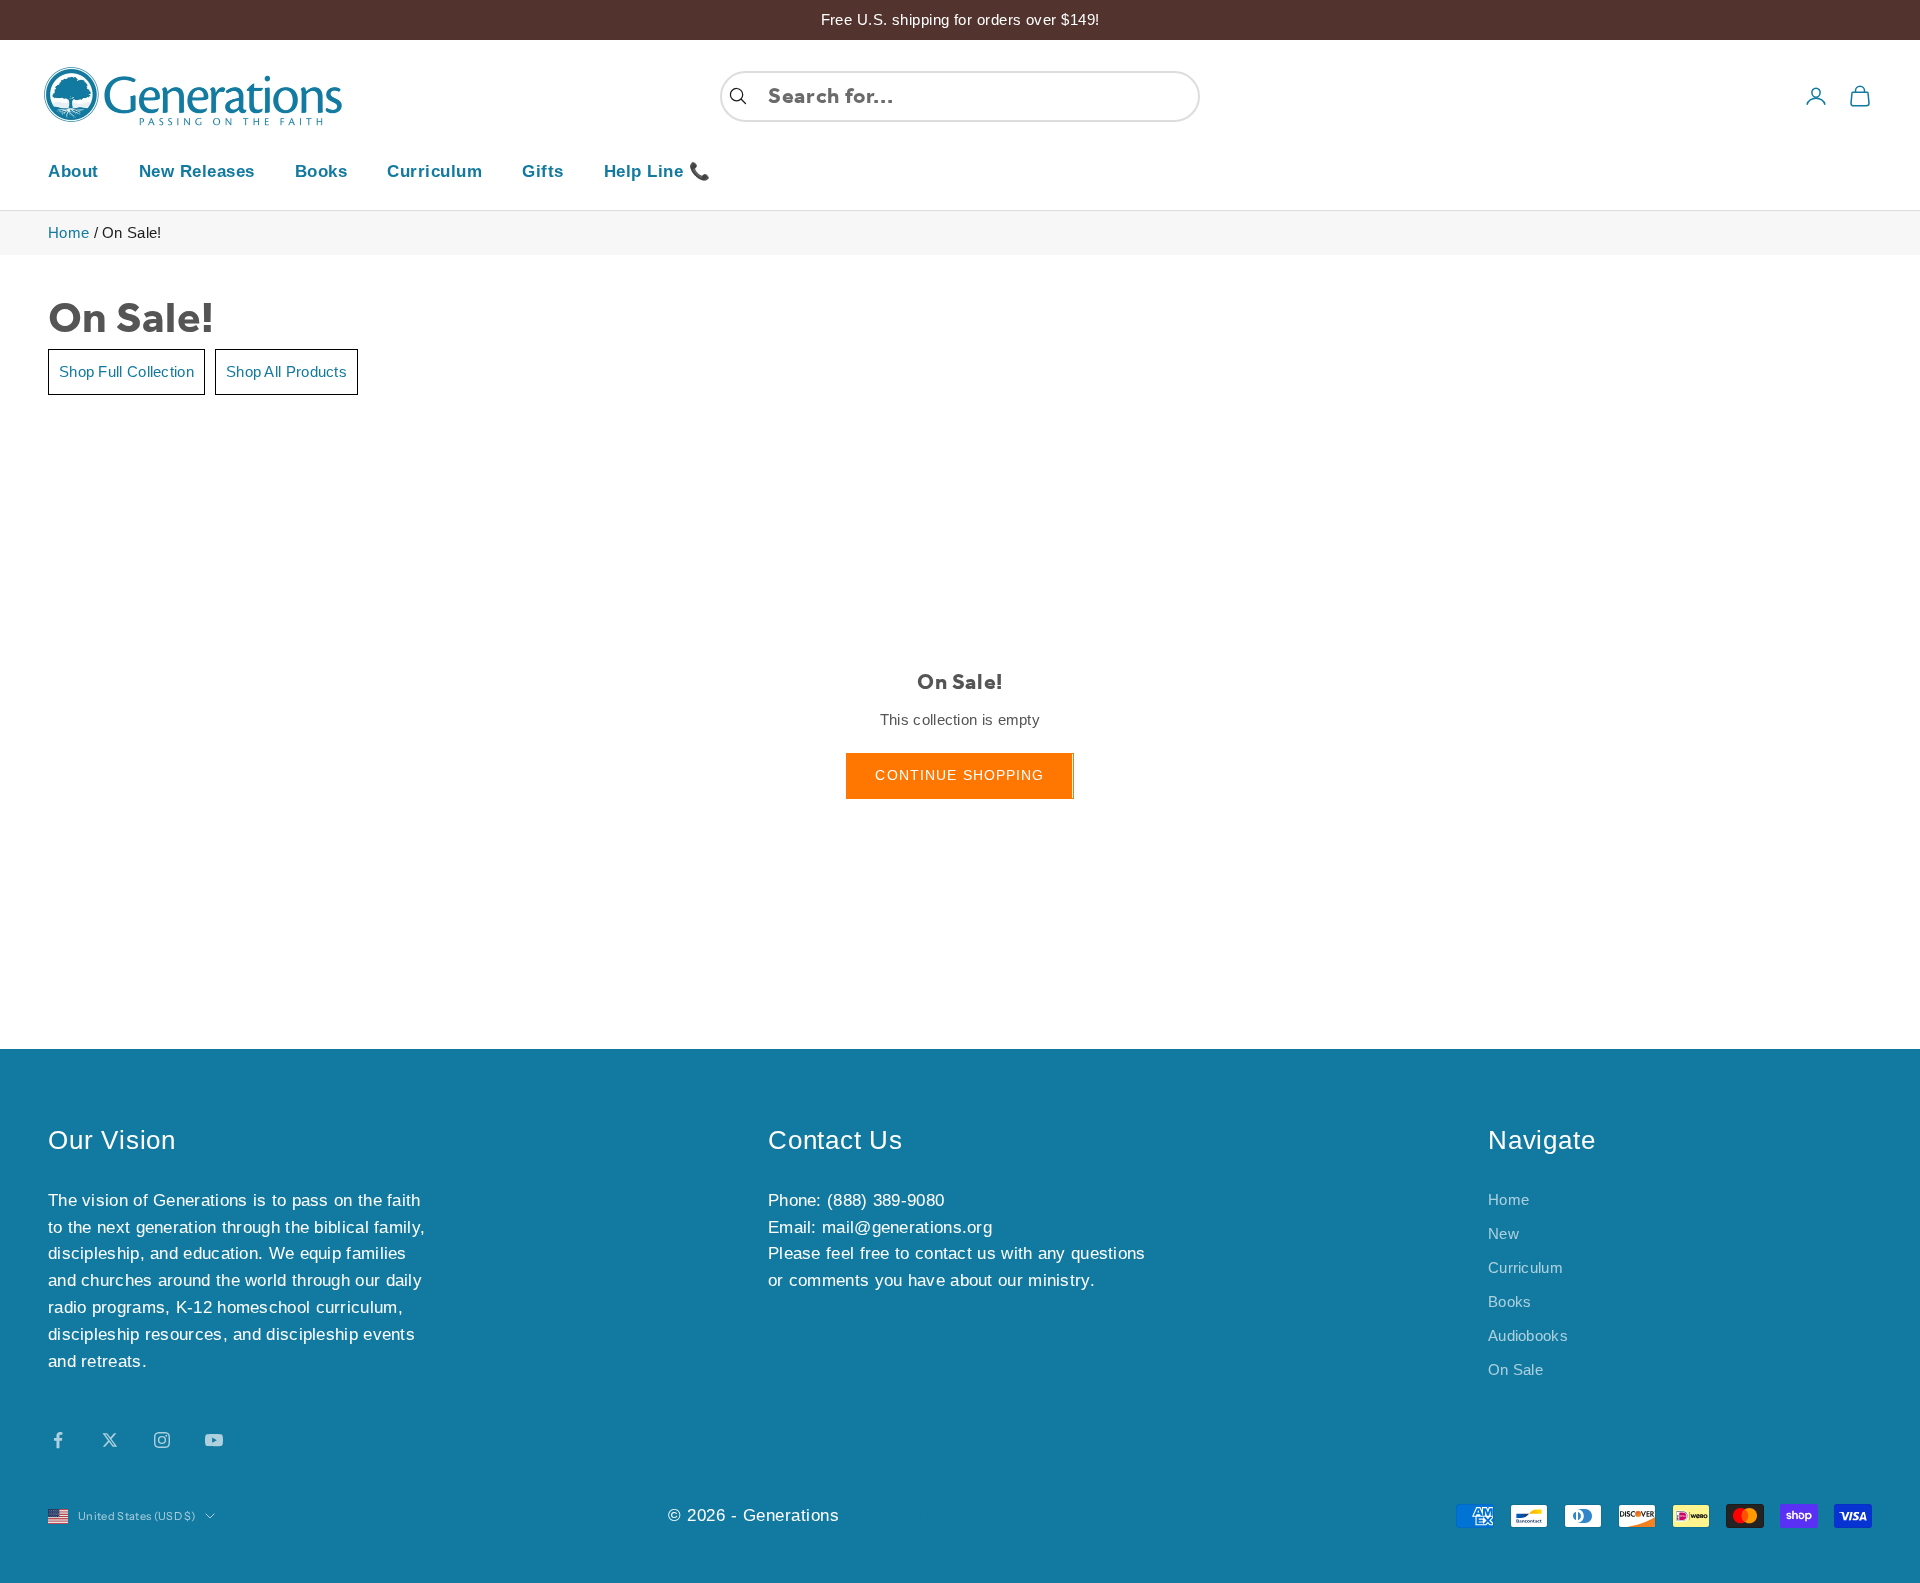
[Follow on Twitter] (110, 1440)
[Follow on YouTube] (214, 1440)
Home (68, 232)
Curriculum (434, 171)
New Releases (197, 171)
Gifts (543, 171)
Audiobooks (1528, 1335)
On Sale (1515, 1369)
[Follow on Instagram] (162, 1440)
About (73, 171)
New (1503, 1233)
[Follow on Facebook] (58, 1440)
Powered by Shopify (924, 1515)
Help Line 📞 (657, 171)
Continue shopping (959, 775)
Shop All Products (286, 371)
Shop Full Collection (126, 371)
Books (321, 171)
